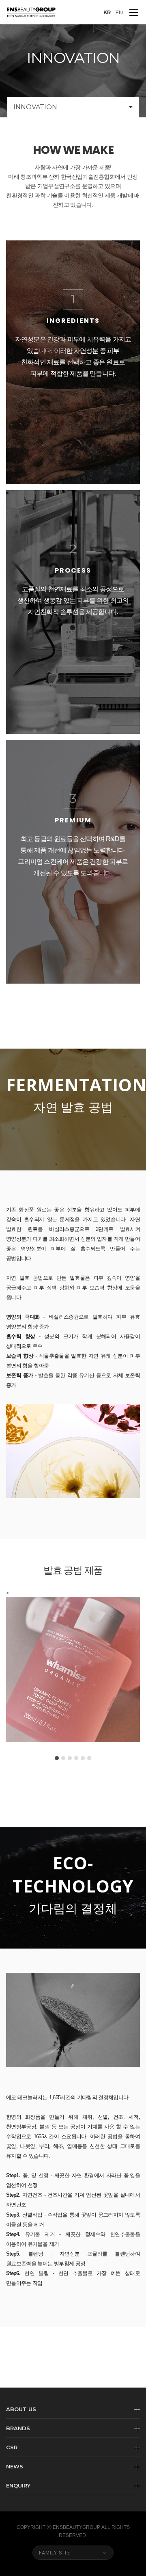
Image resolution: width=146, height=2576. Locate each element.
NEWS (15, 2466)
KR (107, 12)
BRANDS (18, 2428)
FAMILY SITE (55, 2553)
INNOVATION (35, 107)
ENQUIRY (18, 2485)
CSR (12, 2447)
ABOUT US (21, 2409)
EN (119, 12)
